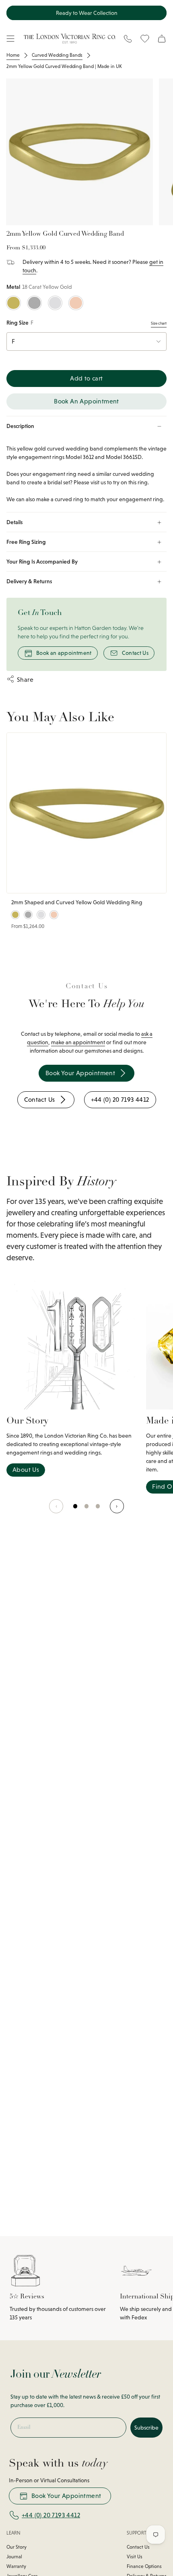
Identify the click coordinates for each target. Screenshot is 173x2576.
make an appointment (78, 1042)
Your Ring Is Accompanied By (42, 562)
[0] (76, 1510)
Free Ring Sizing (26, 542)
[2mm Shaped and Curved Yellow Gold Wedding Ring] (86, 813)
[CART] (162, 39)
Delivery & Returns (29, 581)
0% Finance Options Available (86, 13)
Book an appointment (64, 653)
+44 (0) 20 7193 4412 (51, 2515)
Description (20, 426)
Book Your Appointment (66, 2496)
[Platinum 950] (34, 303)
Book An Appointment (86, 401)
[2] (98, 1510)
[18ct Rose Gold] (76, 303)
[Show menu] (10, 39)
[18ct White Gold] (55, 303)
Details (14, 522)
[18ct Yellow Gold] (13, 303)
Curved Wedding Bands (57, 55)
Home (13, 55)
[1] (87, 1510)
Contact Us (135, 653)
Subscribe (146, 2428)
